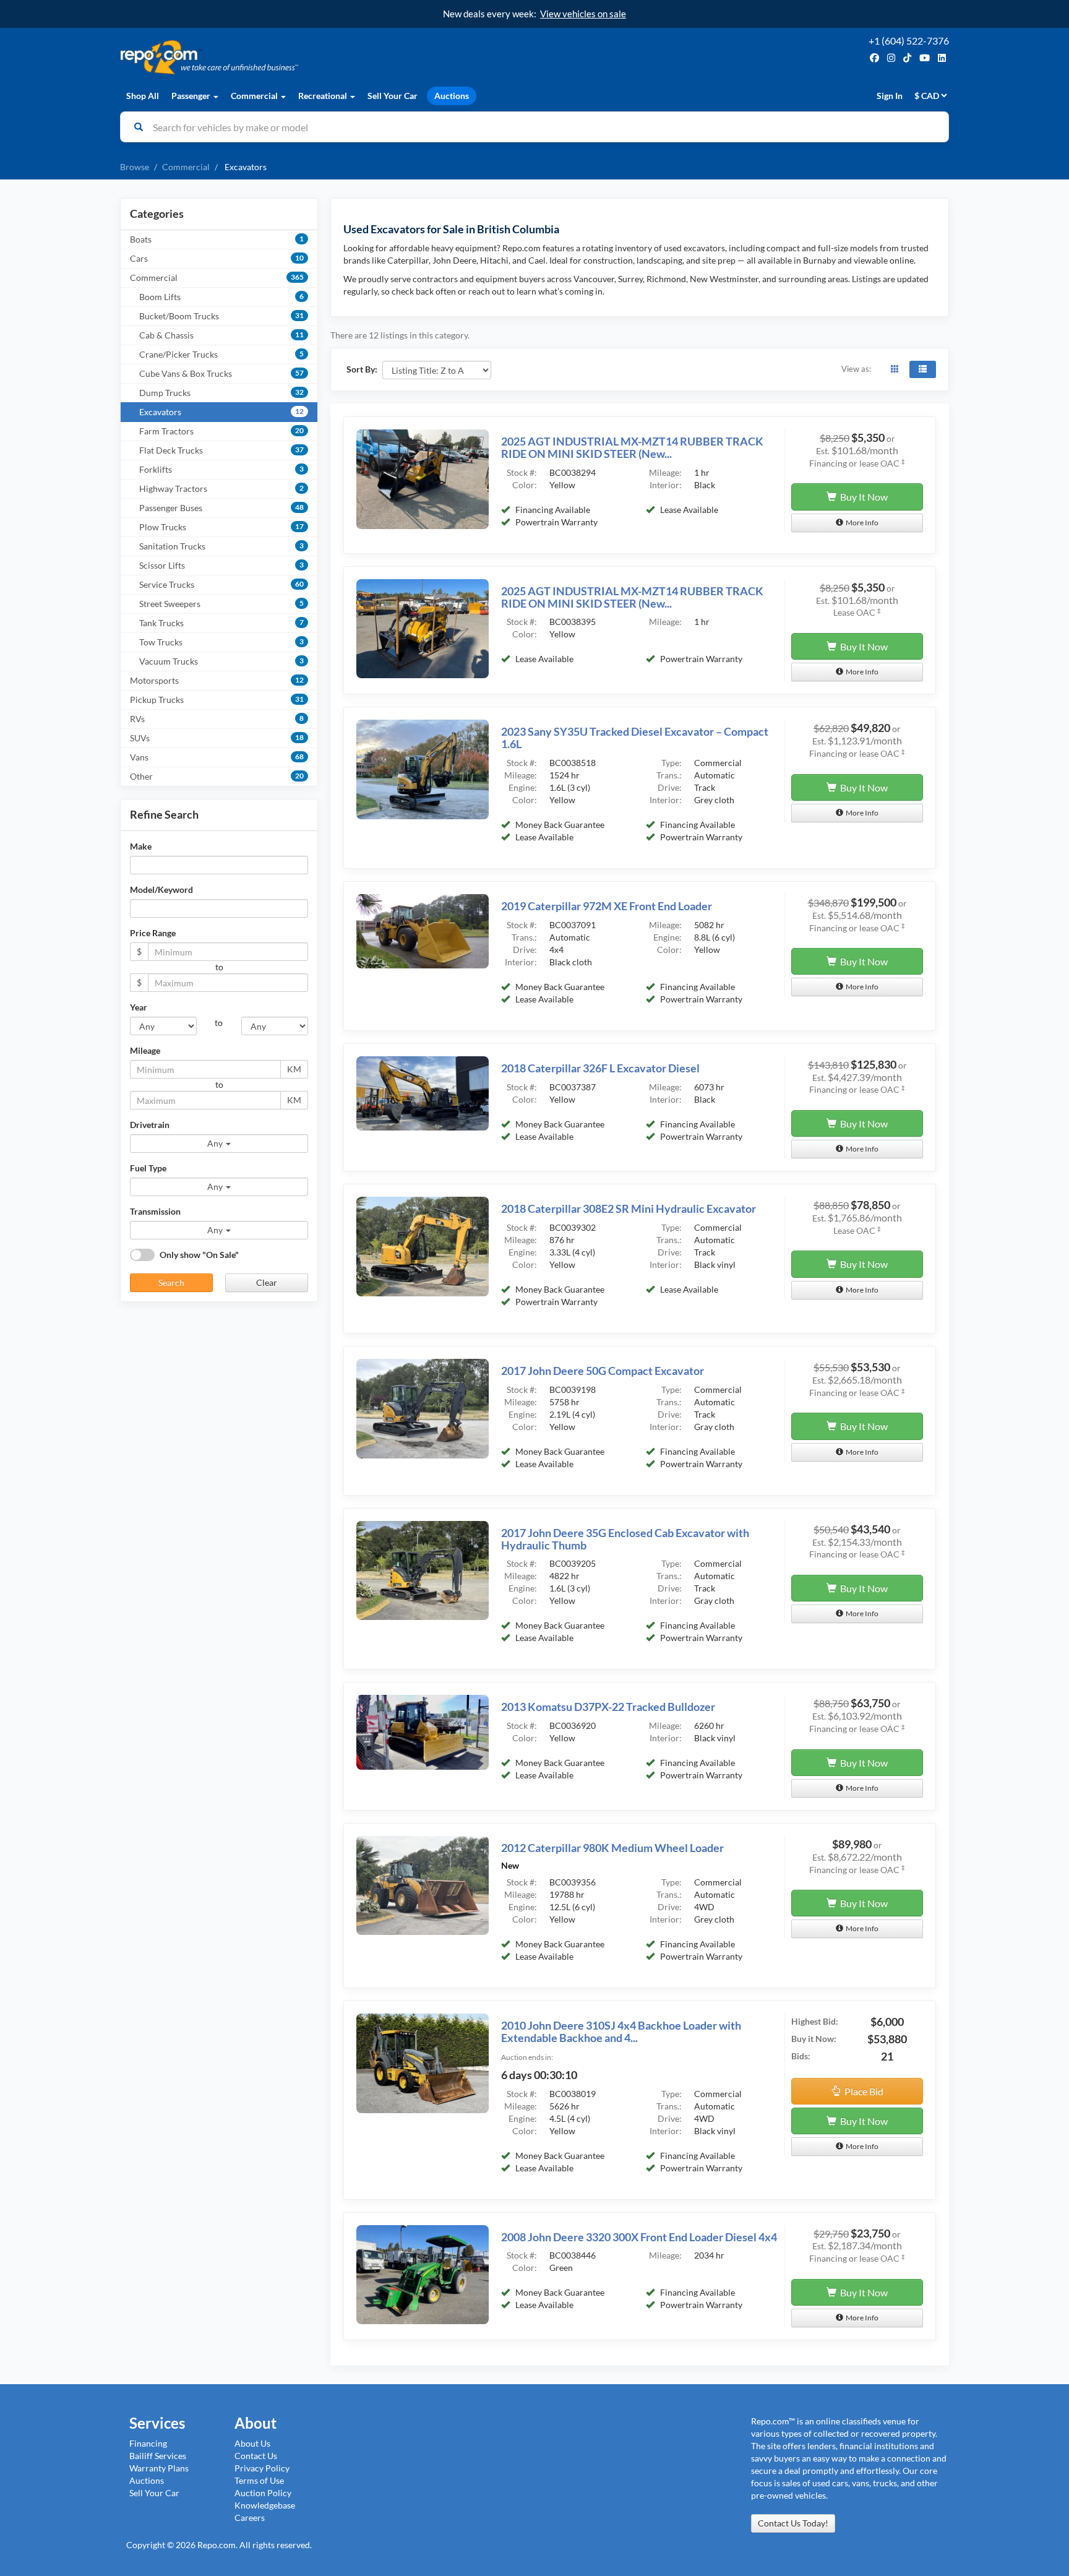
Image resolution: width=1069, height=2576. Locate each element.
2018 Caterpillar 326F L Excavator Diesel (600, 1068)
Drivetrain (150, 1125)
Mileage (145, 1050)
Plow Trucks (221, 527)
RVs (217, 719)
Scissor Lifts (221, 565)
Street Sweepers (221, 604)
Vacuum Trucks (221, 661)
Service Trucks (221, 584)
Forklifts (221, 469)
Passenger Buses (221, 508)
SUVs (217, 738)
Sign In (890, 96)
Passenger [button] (192, 96)
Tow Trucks (221, 642)
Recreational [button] (324, 96)
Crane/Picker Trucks (221, 354)
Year (139, 1007)
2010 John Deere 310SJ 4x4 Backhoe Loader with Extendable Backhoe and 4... (621, 2031)
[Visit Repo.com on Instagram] (891, 58)
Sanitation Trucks (221, 546)
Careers (250, 2518)
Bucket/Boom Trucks (221, 316)
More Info (861, 523)
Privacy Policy (262, 2468)
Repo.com (324, 57)
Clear (267, 1282)
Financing (148, 2443)
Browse (135, 167)
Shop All (143, 96)
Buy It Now (862, 497)
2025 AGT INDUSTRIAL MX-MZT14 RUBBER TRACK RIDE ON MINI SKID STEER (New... (632, 447)
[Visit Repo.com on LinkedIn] (942, 58)
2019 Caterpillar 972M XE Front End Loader (607, 906)
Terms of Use (259, 2480)
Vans (217, 757)
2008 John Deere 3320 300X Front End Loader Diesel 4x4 (639, 2237)
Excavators (221, 412)
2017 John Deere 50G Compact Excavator (603, 1371)
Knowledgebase (265, 2505)
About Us (252, 2443)
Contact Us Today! (793, 2523)
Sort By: (362, 369)
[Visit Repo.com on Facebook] (874, 58)
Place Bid (862, 2091)
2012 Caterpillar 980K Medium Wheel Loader (612, 1848)
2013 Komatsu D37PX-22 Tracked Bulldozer (608, 1707)
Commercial (186, 167)
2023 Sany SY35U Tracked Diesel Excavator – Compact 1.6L (635, 738)
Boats (217, 239)
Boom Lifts (221, 297)
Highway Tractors (221, 489)
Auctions (452, 96)
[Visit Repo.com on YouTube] (925, 58)
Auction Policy (263, 2493)
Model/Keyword (161, 890)
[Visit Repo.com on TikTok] (907, 58)
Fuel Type (148, 1168)
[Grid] (895, 369)
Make (141, 846)
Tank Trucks (221, 623)
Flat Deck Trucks (221, 450)
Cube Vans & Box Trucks (221, 373)
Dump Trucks (221, 393)
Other (217, 776)
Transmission (155, 1211)
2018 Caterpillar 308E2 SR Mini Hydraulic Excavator (629, 1208)
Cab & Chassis (221, 335)
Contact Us (256, 2456)
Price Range (153, 933)
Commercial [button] (255, 96)
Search (171, 1282)
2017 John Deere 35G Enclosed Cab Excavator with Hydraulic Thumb (625, 1539)
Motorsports (217, 680)
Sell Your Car (393, 96)
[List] (923, 369)
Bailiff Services (158, 2456)
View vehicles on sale (583, 14)
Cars (217, 258)
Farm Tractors (221, 431)
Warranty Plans (159, 2468)
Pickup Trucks (217, 700)
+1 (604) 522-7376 (909, 41)
